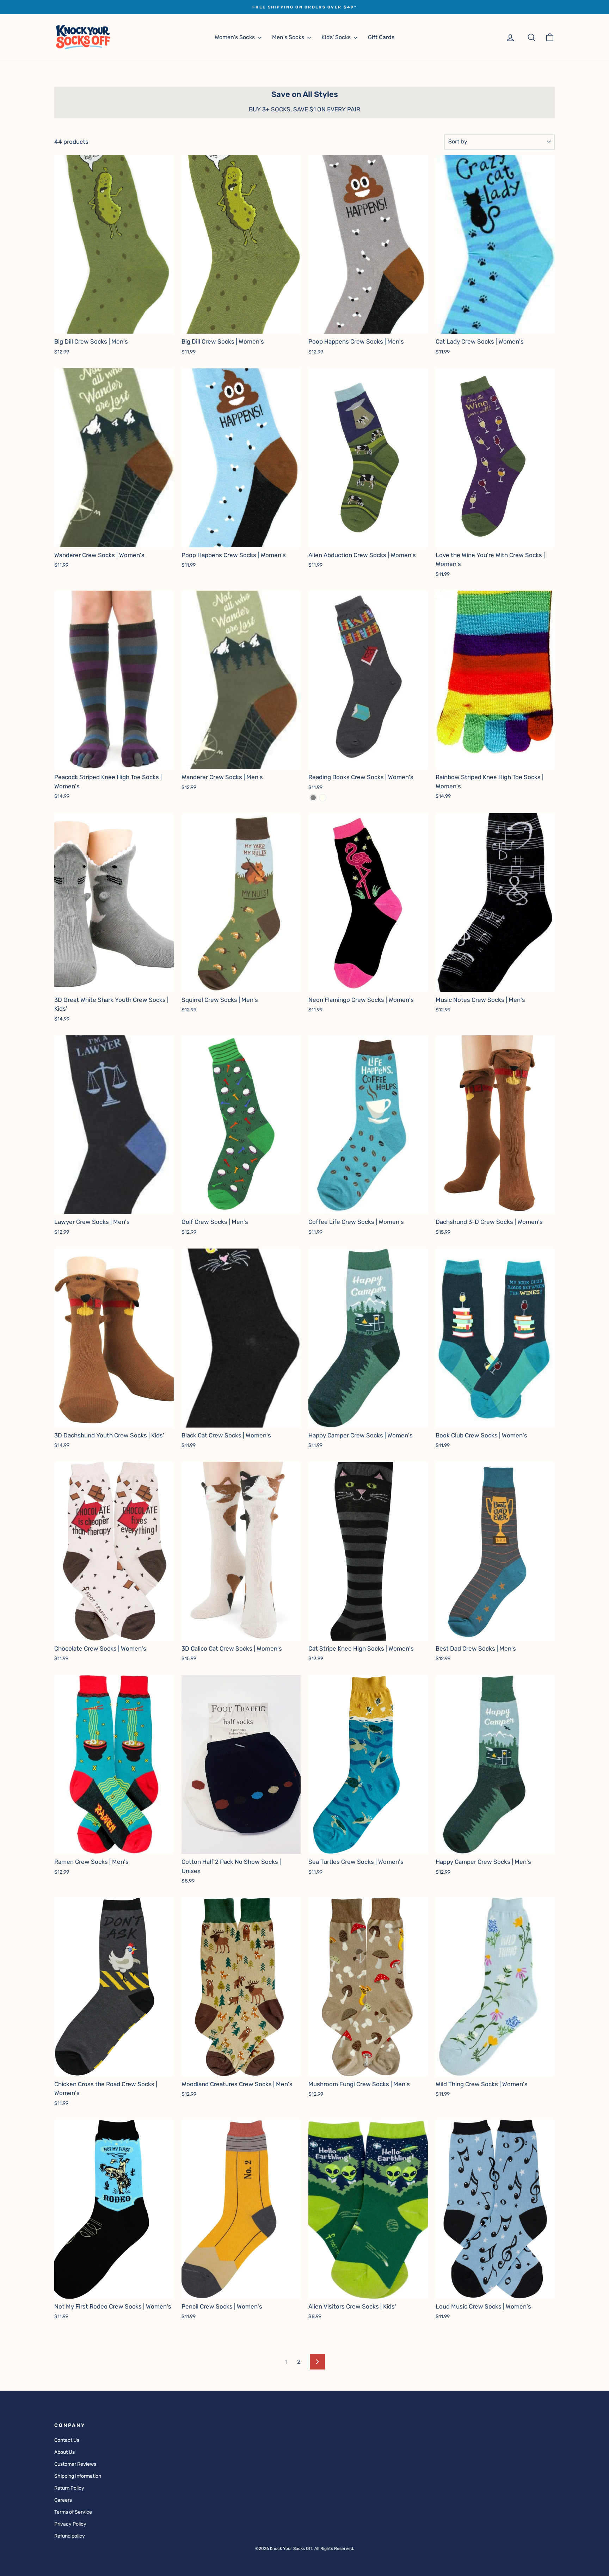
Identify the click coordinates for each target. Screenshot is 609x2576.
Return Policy (69, 2488)
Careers (63, 2500)
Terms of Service (73, 2512)
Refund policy (70, 2536)
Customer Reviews (75, 2464)
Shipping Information (78, 2476)
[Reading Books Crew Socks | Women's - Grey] (313, 798)
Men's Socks (289, 37)
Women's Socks (235, 37)
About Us (64, 2452)
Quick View (114, 326)
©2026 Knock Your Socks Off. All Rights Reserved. (305, 2549)
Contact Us (67, 2440)
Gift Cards (381, 37)
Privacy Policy (70, 2524)
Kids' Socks (337, 37)
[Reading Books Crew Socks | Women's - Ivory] (323, 798)
